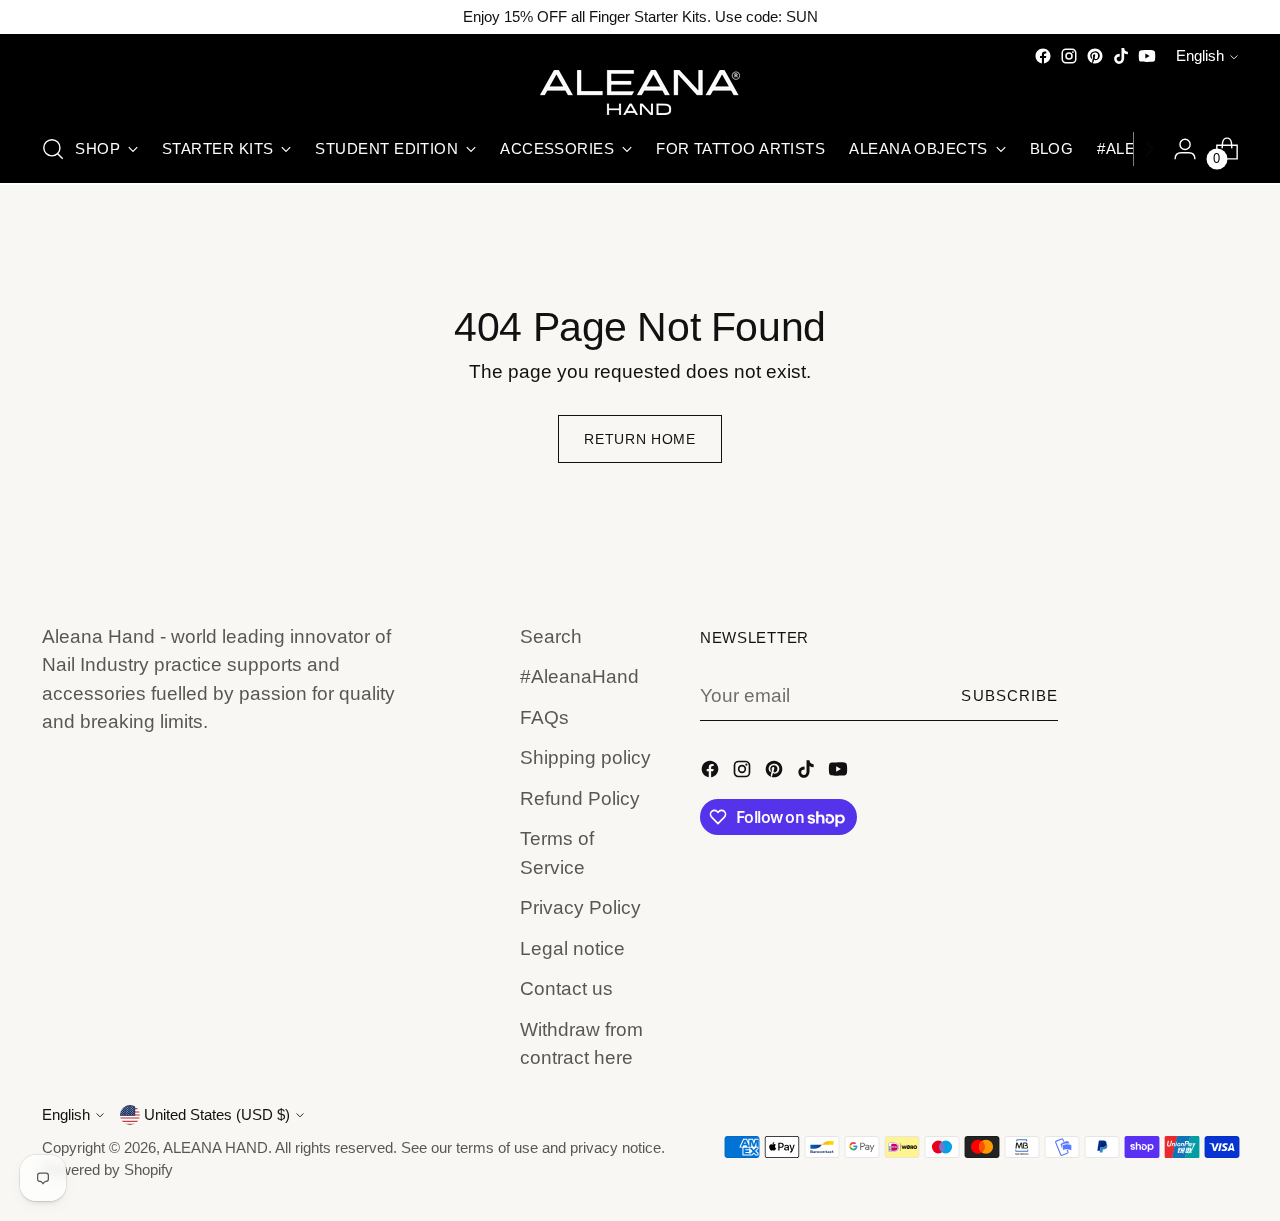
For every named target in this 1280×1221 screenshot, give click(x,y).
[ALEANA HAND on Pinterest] (1095, 56)
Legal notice (572, 948)
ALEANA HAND (215, 1148)
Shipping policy (585, 757)
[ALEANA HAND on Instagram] (1069, 56)
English (1200, 56)
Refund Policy (580, 798)
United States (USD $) (217, 1115)
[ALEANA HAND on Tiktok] (1121, 56)
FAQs (544, 717)
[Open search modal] (53, 149)
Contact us (566, 988)
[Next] (1149, 149)
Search (551, 636)
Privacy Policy (580, 907)
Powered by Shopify (107, 1170)
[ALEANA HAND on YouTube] (1147, 56)
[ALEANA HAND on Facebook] (1043, 56)
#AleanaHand (579, 676)
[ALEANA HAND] (640, 92)
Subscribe (1009, 696)
